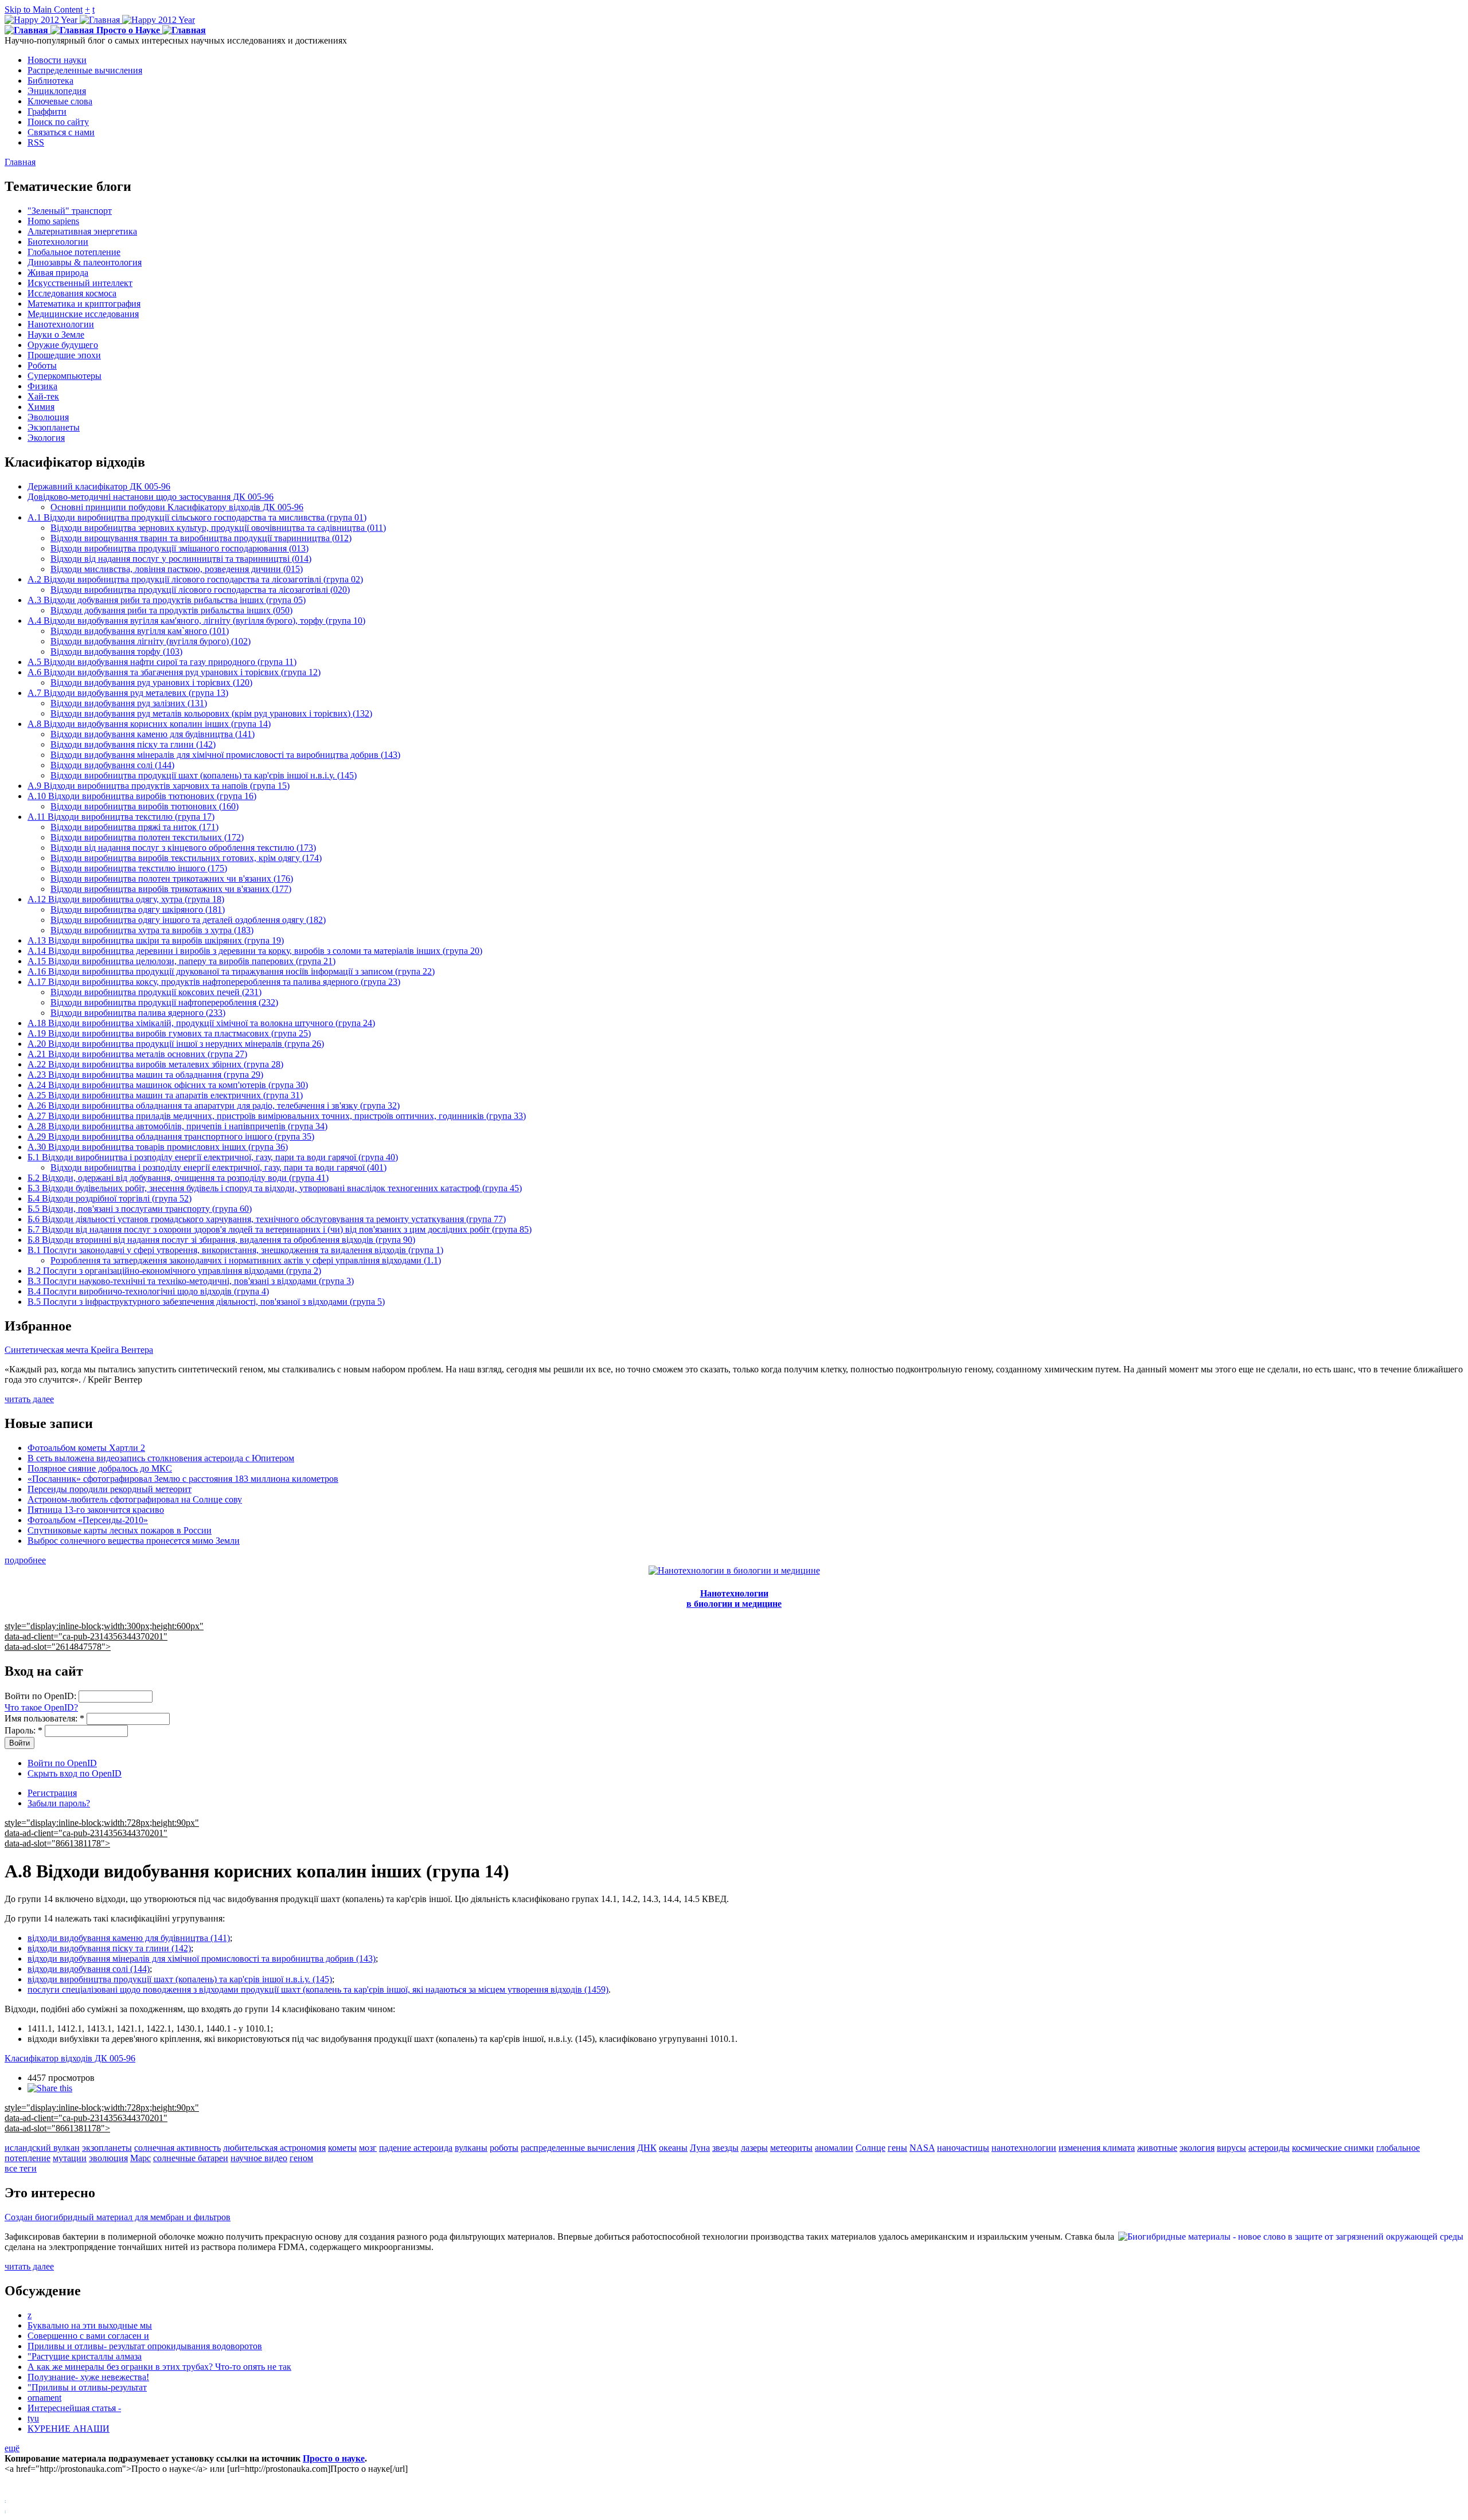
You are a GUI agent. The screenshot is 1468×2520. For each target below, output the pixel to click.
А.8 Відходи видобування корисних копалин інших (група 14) (149, 724)
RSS (36, 142)
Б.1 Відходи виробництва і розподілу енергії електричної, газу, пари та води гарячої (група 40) (213, 1157)
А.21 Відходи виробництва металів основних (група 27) (137, 1054)
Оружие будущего (63, 345)
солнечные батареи (191, 2158)
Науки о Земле (56, 334)
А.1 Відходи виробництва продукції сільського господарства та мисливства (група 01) (197, 517)
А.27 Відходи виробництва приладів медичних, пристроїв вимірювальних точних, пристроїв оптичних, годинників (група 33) (277, 1116)
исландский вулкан (42, 2148)
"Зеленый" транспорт (70, 211)
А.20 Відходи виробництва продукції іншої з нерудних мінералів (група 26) (176, 1044)
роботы (504, 2148)
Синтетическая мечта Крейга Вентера (79, 1350)
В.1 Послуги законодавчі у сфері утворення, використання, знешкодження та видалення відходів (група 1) (235, 1250)
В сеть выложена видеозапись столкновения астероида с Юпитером (161, 1458)
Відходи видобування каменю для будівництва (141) (153, 734)
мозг (368, 2148)
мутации (70, 2158)
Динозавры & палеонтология (85, 262)
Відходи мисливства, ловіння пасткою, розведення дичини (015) (177, 569)
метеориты (791, 2148)
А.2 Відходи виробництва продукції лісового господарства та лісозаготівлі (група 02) (195, 579)
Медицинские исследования (83, 314)
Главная (20, 162)
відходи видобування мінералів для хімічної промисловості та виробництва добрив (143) (202, 1959)
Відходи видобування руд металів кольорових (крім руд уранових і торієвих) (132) (211, 713)
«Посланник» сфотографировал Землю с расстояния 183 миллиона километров (183, 1479)
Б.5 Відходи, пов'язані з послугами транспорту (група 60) (140, 1209)
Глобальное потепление (74, 252)
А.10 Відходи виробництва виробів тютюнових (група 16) (142, 796)
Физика (42, 386)
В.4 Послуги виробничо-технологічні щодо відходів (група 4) (148, 1291)
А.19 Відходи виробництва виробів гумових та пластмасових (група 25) (169, 1033)
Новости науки (57, 60)
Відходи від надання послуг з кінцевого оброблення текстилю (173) (183, 848)
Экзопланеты (54, 427)
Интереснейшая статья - (74, 2408)
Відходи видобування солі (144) (112, 765)
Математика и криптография (84, 304)
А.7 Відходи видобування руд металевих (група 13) (128, 693)
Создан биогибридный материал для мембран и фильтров (118, 2217)
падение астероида (416, 2148)
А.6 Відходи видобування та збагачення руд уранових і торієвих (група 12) (174, 672)
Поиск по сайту (58, 122)
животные (1157, 2148)
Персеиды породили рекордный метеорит (110, 1489)
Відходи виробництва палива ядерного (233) (138, 1013)
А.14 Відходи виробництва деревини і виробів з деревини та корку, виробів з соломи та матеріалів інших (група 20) (255, 951)
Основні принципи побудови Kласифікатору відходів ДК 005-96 (177, 507)
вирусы (1231, 2148)
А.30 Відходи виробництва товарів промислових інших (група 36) (158, 1147)
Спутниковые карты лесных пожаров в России (120, 1530)
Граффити (47, 111)
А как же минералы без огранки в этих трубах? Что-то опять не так (159, 2367)
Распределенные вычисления (85, 70)
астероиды (1269, 2148)
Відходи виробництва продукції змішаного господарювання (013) (179, 548)
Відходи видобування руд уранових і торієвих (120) (151, 682)
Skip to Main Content (44, 9)
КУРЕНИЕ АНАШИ (69, 2429)
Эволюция (48, 417)
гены (897, 2148)
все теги (21, 2168)
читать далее (29, 1399)
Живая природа (58, 273)
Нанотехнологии (61, 324)
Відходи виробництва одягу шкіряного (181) (138, 909)
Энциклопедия (57, 91)
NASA (922, 2148)
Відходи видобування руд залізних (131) (129, 703)
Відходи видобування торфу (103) (116, 651)
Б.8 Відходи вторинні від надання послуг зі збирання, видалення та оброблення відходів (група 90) (221, 1240)
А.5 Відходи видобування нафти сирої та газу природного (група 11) (162, 662)
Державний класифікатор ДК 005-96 (99, 486)
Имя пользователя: (44, 1718)
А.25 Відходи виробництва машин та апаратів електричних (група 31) (165, 1095)
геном (301, 2158)
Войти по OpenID (62, 1763)
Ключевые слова (60, 101)
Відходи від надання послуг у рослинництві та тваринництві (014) (181, 559)
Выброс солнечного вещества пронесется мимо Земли (134, 1541)
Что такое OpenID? (41, 1707)
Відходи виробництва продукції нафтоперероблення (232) (164, 1002)
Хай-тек (43, 396)
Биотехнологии (58, 242)
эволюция (108, 2158)
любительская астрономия (274, 2148)
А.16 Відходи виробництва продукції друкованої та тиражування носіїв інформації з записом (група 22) (231, 971)
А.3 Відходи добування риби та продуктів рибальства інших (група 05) (167, 600)
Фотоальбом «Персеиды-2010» (88, 1520)
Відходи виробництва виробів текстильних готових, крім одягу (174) (186, 858)
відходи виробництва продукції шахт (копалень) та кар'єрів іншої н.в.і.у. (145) (180, 1979)
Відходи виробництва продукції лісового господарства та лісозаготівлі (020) (200, 590)
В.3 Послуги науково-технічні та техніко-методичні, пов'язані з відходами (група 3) (191, 1281)
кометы (342, 2148)
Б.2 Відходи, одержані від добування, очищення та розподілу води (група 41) (178, 1178)
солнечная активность (177, 2148)
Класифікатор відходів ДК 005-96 (70, 2058)
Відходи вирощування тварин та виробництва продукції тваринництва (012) (201, 538)
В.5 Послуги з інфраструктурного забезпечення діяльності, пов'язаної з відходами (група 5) (206, 1302)
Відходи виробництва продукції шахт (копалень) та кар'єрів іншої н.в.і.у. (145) (204, 775)
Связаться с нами (61, 132)
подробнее (25, 1560)
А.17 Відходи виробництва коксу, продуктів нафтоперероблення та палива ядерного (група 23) (214, 982)
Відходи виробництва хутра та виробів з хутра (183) (152, 930)
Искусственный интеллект (80, 283)
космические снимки (1333, 2148)
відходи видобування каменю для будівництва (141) (129, 1938)
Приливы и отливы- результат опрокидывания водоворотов (145, 2346)
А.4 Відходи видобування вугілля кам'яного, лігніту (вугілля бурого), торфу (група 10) (196, 621)
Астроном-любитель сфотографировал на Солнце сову (135, 1499)
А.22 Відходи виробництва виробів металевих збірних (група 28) (155, 1064)
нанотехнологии (1024, 2148)
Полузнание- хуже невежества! (88, 2377)
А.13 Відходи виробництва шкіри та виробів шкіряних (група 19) (156, 940)
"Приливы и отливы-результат (87, 2387)
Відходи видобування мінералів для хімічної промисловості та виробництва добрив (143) (225, 755)
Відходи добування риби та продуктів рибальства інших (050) (171, 610)
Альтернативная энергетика (82, 231)
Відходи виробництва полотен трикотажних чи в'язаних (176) (172, 879)
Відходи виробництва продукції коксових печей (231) (156, 992)
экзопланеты (107, 2148)
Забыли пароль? (59, 1803)
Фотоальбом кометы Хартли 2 (86, 1448)
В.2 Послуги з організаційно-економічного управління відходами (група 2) (174, 1271)
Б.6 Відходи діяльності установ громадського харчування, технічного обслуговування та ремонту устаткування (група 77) (267, 1219)
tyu (33, 2418)
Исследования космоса (72, 293)
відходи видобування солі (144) (89, 1969)
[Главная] (100, 20)
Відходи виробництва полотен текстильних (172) (147, 837)
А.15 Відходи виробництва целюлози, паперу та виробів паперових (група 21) (181, 961)
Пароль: (24, 1730)
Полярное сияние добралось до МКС (100, 1468)
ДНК (647, 2148)
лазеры (754, 2148)
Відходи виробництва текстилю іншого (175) (139, 868)
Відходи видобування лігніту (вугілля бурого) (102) (151, 641)
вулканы (471, 2148)
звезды (725, 2148)
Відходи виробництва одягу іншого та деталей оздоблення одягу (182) (188, 920)
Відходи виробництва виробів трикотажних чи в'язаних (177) (171, 889)
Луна (700, 2148)
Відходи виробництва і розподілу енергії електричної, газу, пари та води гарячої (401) (218, 1167)
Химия (41, 407)
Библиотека (50, 81)
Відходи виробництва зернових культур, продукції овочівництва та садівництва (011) (218, 528)
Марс (140, 2158)
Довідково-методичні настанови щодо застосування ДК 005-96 (151, 497)
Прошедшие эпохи (64, 355)
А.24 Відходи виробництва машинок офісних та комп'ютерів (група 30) (168, 1085)
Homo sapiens (53, 221)
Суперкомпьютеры (65, 376)
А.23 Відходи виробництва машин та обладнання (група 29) (145, 1075)
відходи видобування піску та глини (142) (109, 1948)
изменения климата (1097, 2148)
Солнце (870, 2148)
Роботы (42, 365)
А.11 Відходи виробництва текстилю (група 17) (121, 817)
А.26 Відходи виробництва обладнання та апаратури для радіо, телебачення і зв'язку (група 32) (214, 1106)
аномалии (834, 2148)
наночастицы (963, 2148)
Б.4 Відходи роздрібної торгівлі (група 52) (110, 1198)
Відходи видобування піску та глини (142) (133, 744)
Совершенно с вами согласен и (88, 2336)
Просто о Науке (128, 30)
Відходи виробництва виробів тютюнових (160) (145, 806)
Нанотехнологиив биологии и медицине (734, 1599)
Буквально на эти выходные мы (90, 2325)
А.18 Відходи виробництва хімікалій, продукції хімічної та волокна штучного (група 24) (201, 1023)
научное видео (259, 2158)
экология (1197, 2148)
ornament (44, 2398)
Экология (46, 438)
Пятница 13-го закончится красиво (96, 1510)
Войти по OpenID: (42, 1696)
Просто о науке (334, 2458)
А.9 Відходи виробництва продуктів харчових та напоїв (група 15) (159, 786)
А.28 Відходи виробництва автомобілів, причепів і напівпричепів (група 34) (177, 1126)
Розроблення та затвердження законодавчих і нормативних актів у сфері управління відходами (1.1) (246, 1260)
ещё (12, 2448)
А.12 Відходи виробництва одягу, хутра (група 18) (126, 899)
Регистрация (52, 1793)
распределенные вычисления (578, 2148)
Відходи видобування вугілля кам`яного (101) (140, 631)
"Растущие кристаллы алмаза (85, 2356)
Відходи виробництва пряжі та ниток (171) (134, 827)
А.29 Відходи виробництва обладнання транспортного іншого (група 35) (171, 1136)
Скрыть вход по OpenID (75, 1773)
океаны (673, 2148)
